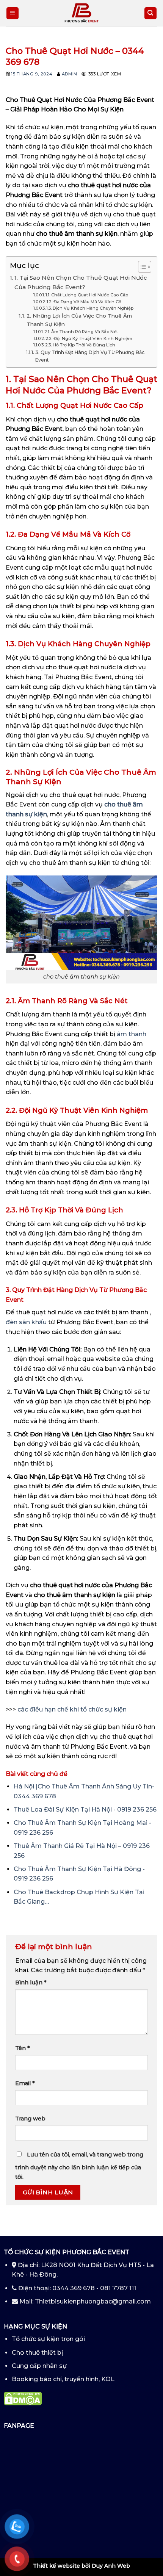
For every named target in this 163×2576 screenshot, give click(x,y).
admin (70, 74)
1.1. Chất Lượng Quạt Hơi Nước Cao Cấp (87, 295)
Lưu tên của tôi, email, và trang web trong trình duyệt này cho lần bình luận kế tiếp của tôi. (79, 2166)
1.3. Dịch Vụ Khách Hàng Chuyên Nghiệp (90, 308)
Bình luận (31, 1983)
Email (25, 2083)
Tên (23, 2048)
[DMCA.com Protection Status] (23, 2398)
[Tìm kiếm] (151, 13)
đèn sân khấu (26, 1322)
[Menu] (13, 13)
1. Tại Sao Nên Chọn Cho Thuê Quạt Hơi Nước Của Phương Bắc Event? (81, 282)
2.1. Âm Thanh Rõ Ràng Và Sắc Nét (81, 332)
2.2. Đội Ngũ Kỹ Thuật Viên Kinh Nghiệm (89, 338)
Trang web (30, 2119)
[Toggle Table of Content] (141, 267)
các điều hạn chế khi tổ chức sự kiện (72, 1709)
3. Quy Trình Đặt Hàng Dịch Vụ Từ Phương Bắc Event (90, 356)
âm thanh (132, 1034)
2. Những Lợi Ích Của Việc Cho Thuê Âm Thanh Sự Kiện (79, 320)
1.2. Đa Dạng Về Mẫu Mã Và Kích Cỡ (84, 302)
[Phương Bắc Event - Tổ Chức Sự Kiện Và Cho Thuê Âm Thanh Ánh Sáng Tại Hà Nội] (81, 13)
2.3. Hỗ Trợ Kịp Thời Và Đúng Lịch (80, 345)
